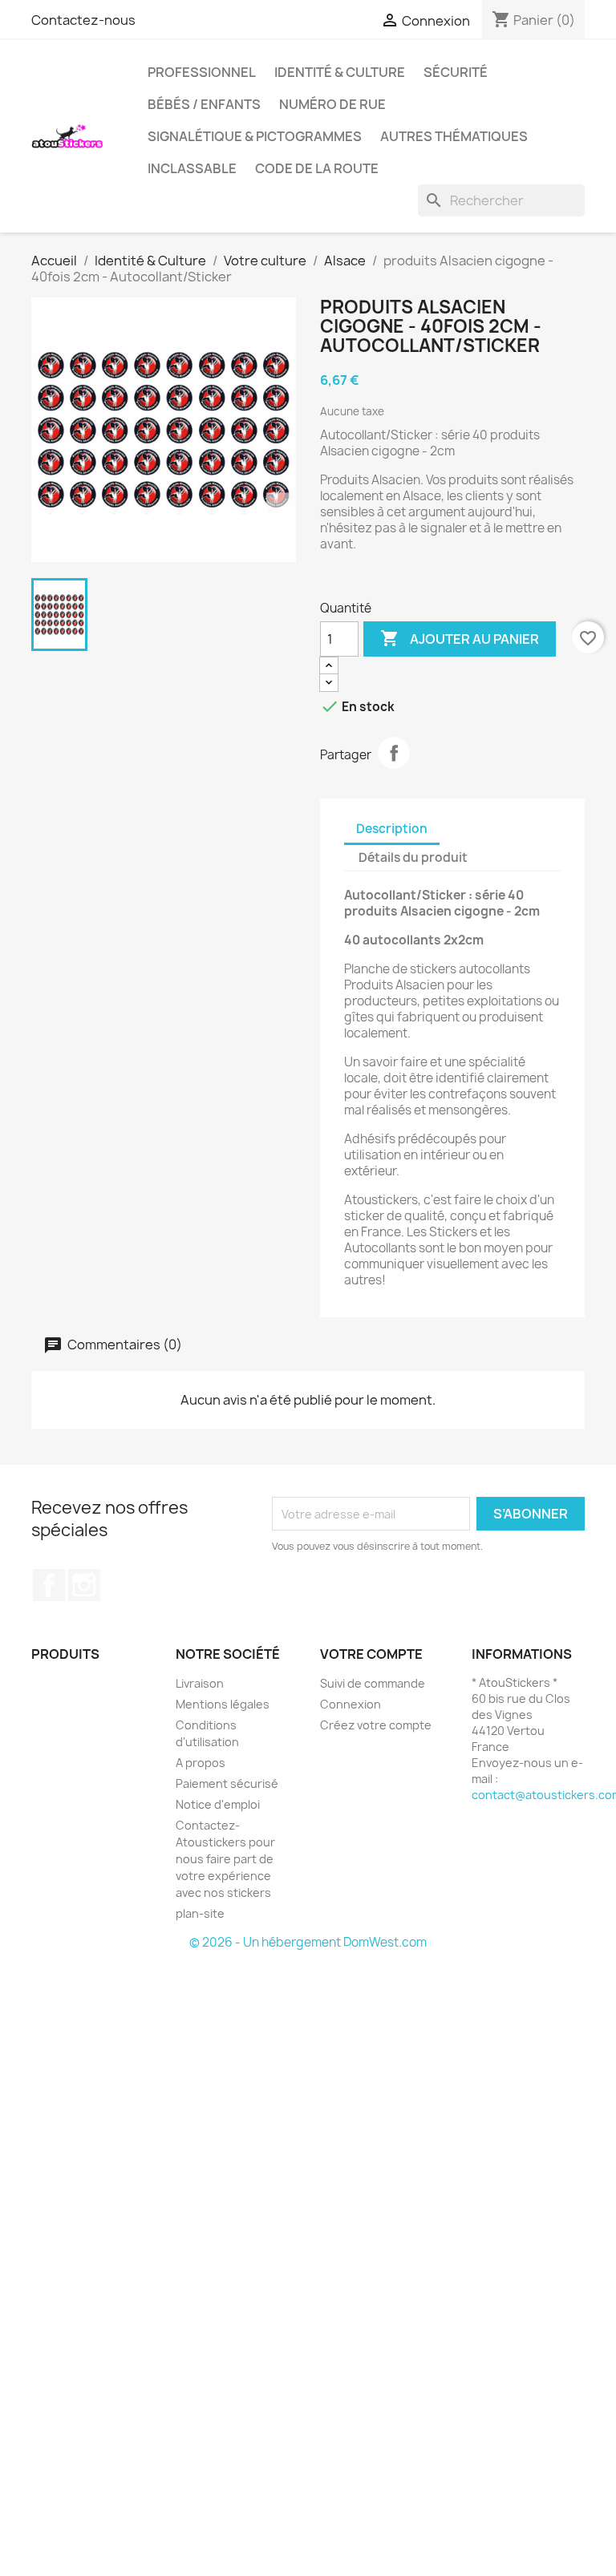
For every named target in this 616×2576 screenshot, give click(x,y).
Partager (394, 753)
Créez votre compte (376, 1725)
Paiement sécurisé (227, 1783)
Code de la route (317, 168)
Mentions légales (223, 1704)
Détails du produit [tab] (413, 857)
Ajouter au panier (460, 638)
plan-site (200, 1913)
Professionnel (202, 72)
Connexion (351, 1704)
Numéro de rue (332, 104)
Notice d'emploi (218, 1804)
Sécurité (456, 72)
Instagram (84, 1585)
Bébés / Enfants (204, 104)
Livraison (200, 1683)
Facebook (49, 1585)
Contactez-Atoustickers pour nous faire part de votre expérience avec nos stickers (225, 1859)
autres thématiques (454, 136)
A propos (201, 1763)
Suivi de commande (373, 1683)
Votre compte (371, 1654)
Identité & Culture (340, 72)
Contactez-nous (83, 20)
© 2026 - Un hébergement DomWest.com (308, 1942)
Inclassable (192, 168)
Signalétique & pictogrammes (255, 136)
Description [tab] (392, 829)
